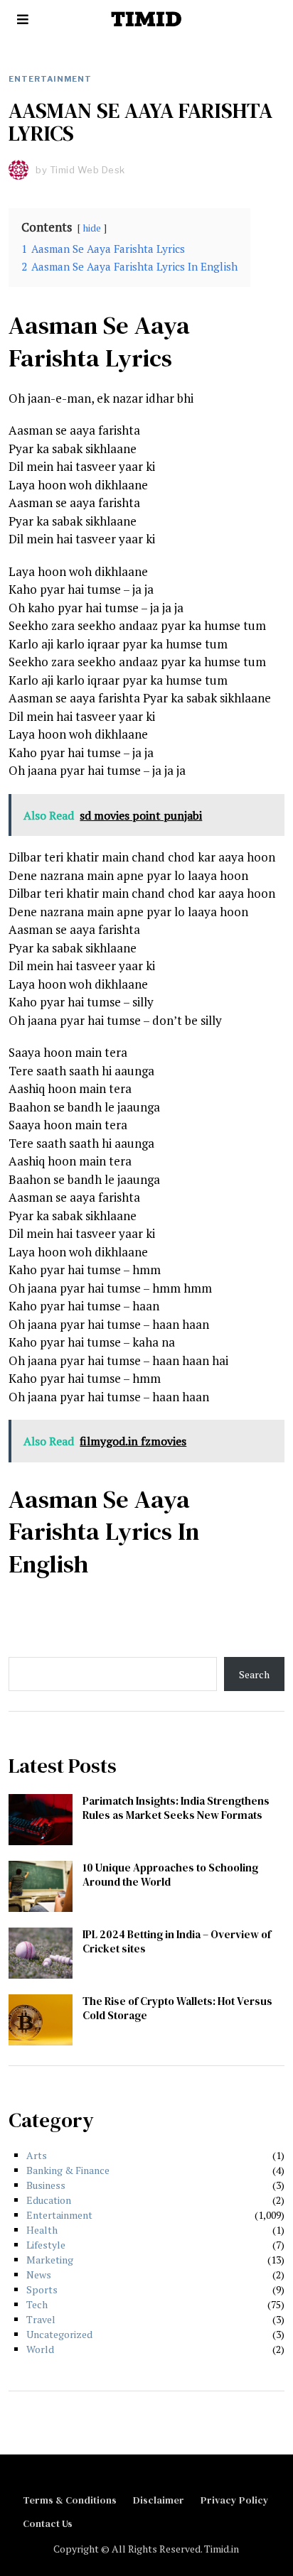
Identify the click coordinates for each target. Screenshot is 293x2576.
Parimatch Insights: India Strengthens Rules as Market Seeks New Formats (176, 1808)
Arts (37, 2155)
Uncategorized (59, 2334)
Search (254, 1674)
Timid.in (222, 2549)
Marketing (50, 2260)
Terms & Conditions (70, 2500)
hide (92, 228)
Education (49, 2200)
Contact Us (48, 2523)
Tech (37, 2304)
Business (46, 2185)
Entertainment (50, 79)
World (40, 2349)
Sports (42, 2289)
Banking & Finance (68, 2170)
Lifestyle (46, 2245)
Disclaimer (159, 2500)
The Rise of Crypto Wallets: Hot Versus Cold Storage (177, 2008)
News (39, 2275)
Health (42, 2230)
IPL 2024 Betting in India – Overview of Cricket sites (177, 1941)
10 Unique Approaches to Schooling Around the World (170, 1875)
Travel (41, 2319)
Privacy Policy (235, 2500)
